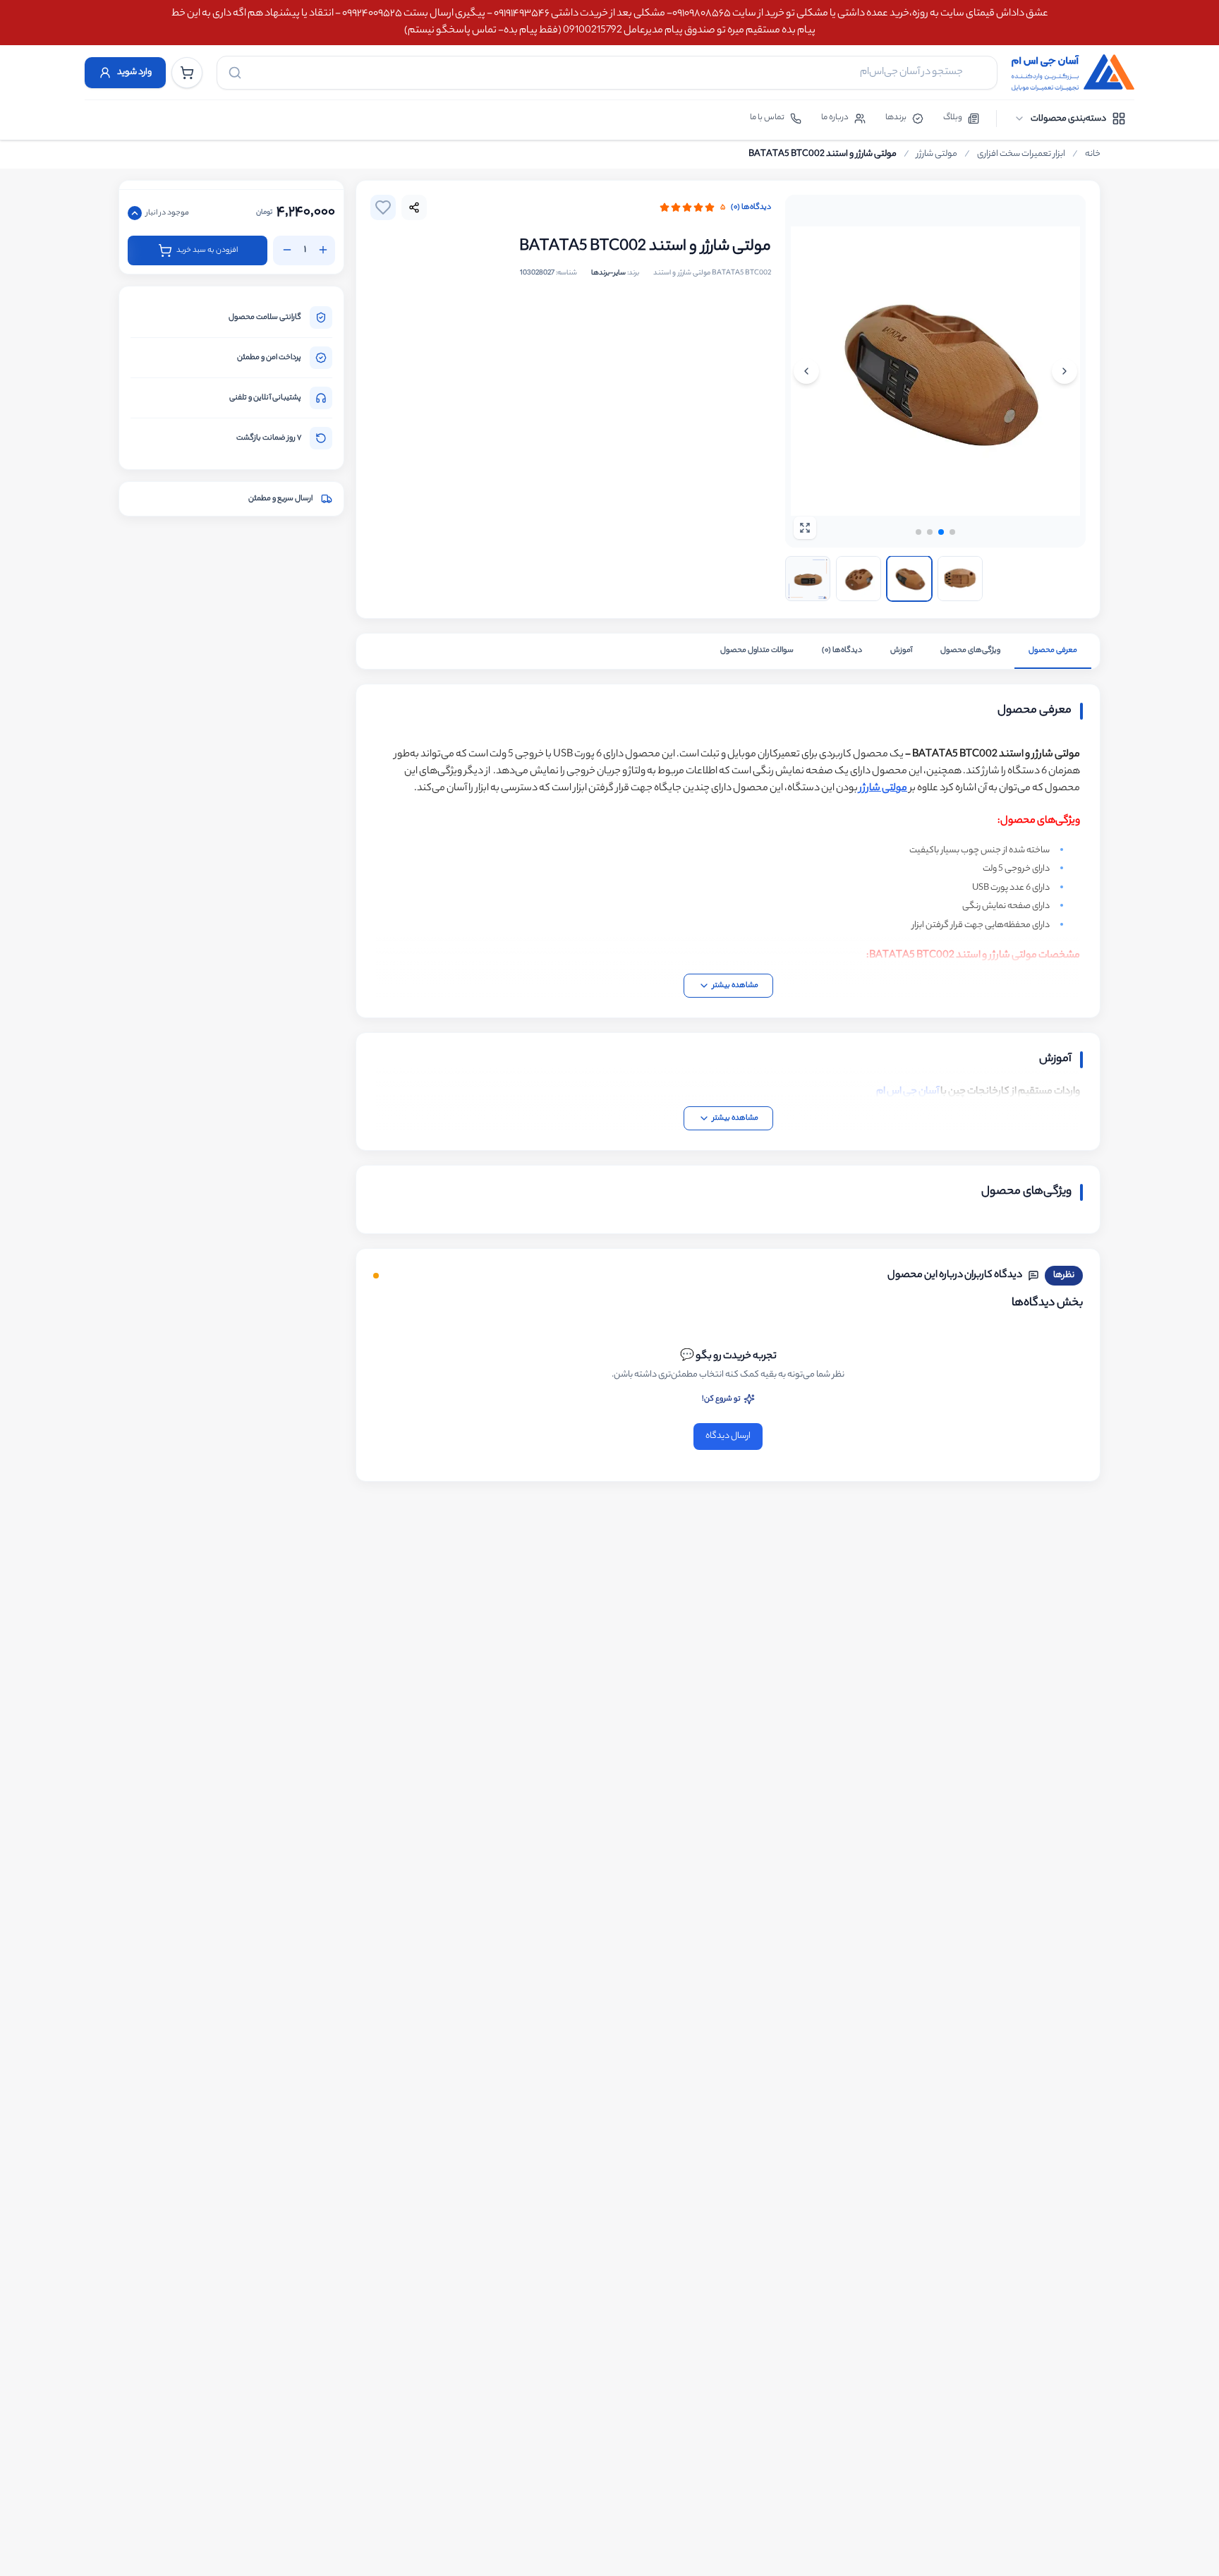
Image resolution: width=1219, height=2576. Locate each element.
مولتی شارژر (937, 155)
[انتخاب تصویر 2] (859, 579)
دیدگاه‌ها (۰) (751, 207)
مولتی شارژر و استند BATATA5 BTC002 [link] (823, 155)
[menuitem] (1070, 119)
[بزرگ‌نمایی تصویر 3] (935, 371)
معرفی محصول (1053, 651)
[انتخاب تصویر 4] (960, 579)
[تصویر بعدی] (806, 371)
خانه (1093, 155)
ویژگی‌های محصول (970, 651)
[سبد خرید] (187, 73)
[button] (918, 532)
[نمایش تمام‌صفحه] (805, 528)
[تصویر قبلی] (1065, 371)
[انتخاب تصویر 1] (808, 579)
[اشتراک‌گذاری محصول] (414, 207)
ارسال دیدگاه (728, 1436)
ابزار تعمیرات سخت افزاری (1021, 155)
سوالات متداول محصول (757, 651)
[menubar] (1070, 119)
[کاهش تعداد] (287, 250)
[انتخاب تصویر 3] (909, 579)
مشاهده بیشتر (735, 986)
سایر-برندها (608, 273)
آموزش (901, 651)
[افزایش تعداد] (323, 250)
